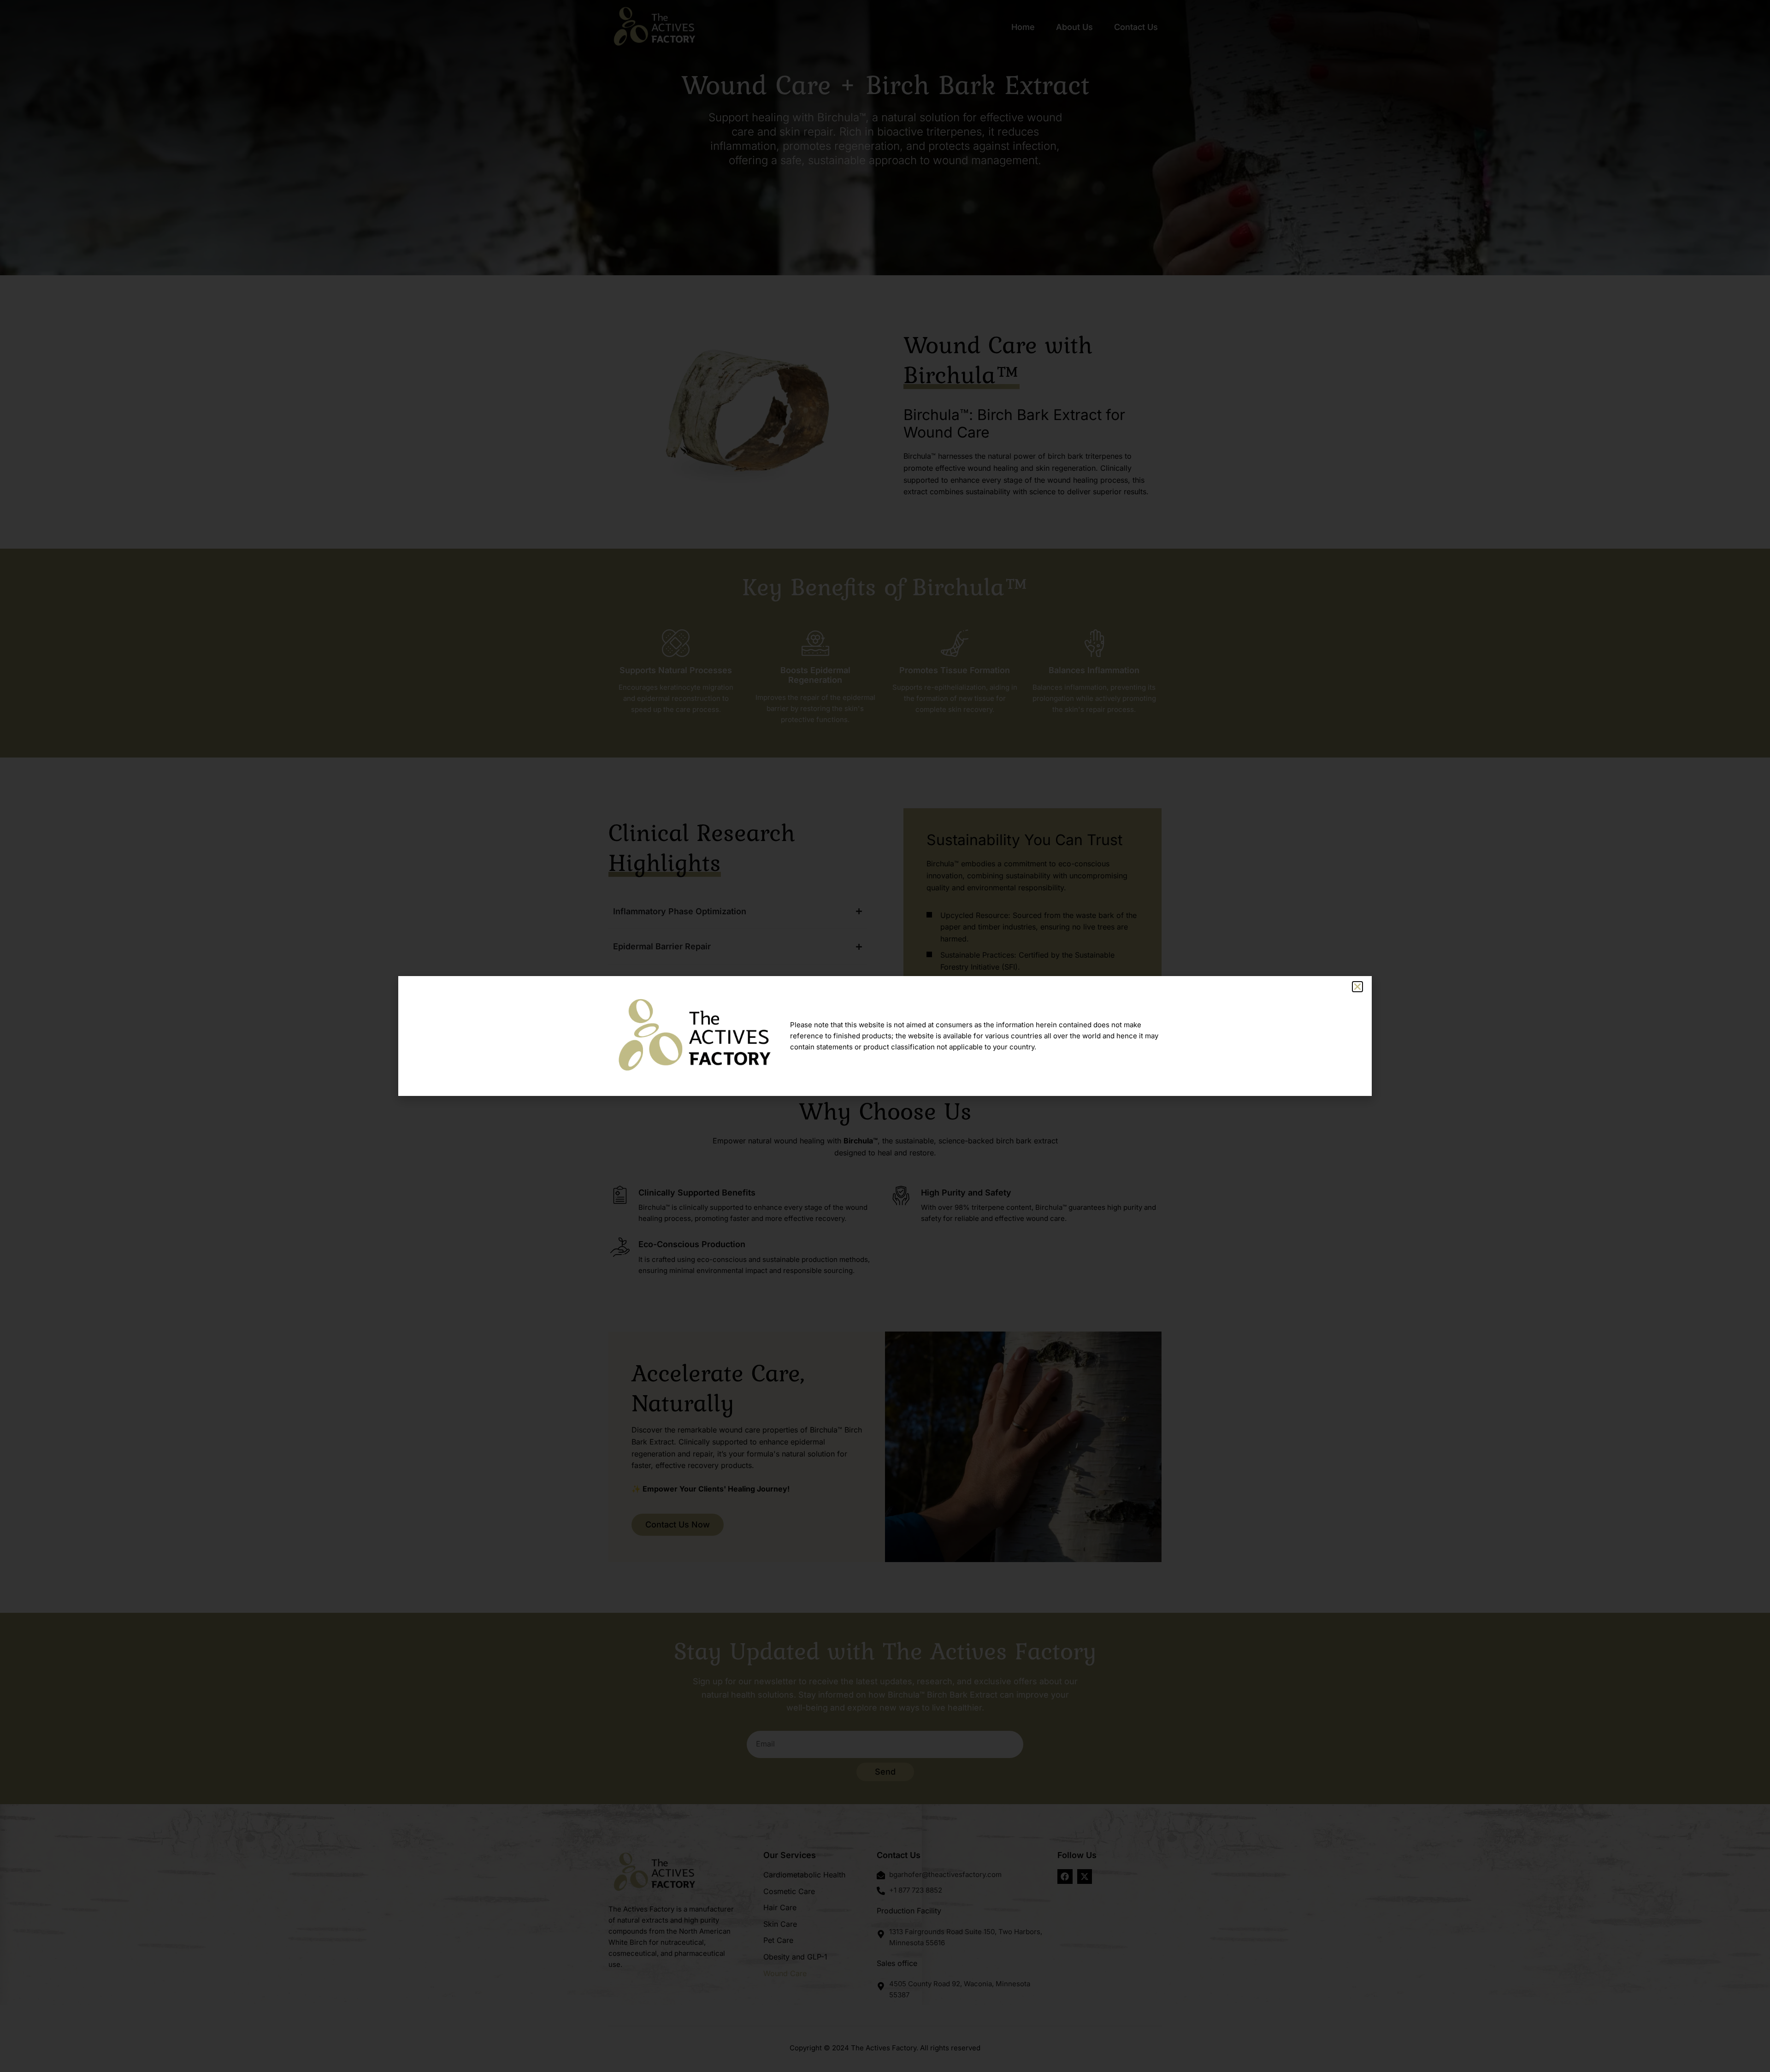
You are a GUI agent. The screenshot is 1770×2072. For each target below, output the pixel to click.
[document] (885, 1036)
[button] (1357, 987)
